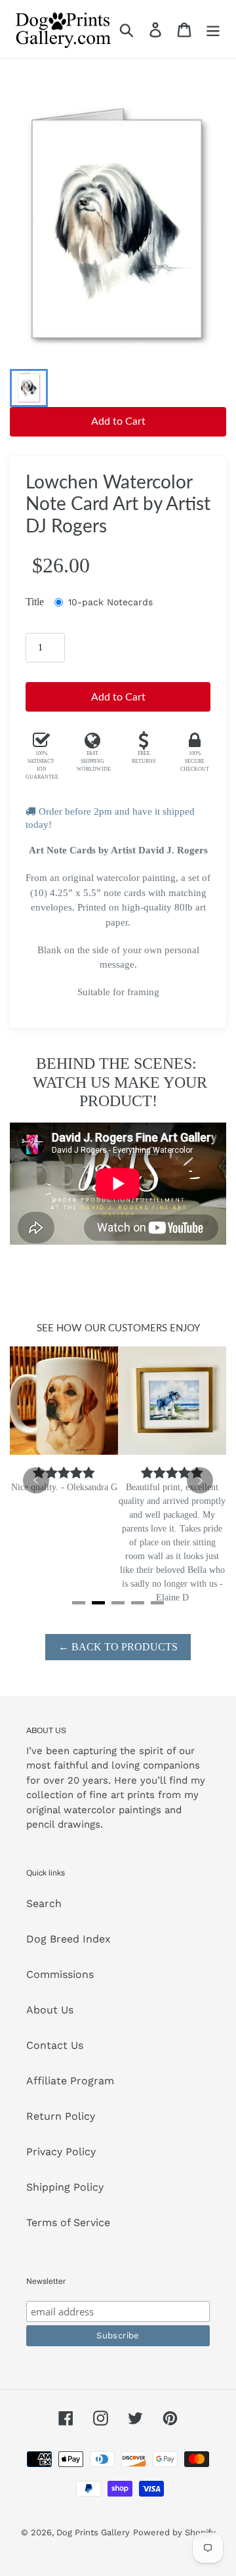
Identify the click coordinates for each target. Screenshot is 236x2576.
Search (44, 1903)
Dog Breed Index (69, 1939)
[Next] (200, 1480)
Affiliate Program (70, 2081)
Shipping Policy (65, 2187)
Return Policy (61, 2116)
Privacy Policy (61, 2152)
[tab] (79, 1603)
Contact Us (55, 2045)
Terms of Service (68, 2222)
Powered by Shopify (174, 2532)
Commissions (60, 1974)
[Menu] (213, 29)
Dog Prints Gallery (93, 2532)
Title (35, 602)
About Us (50, 2010)
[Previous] (36, 1480)
